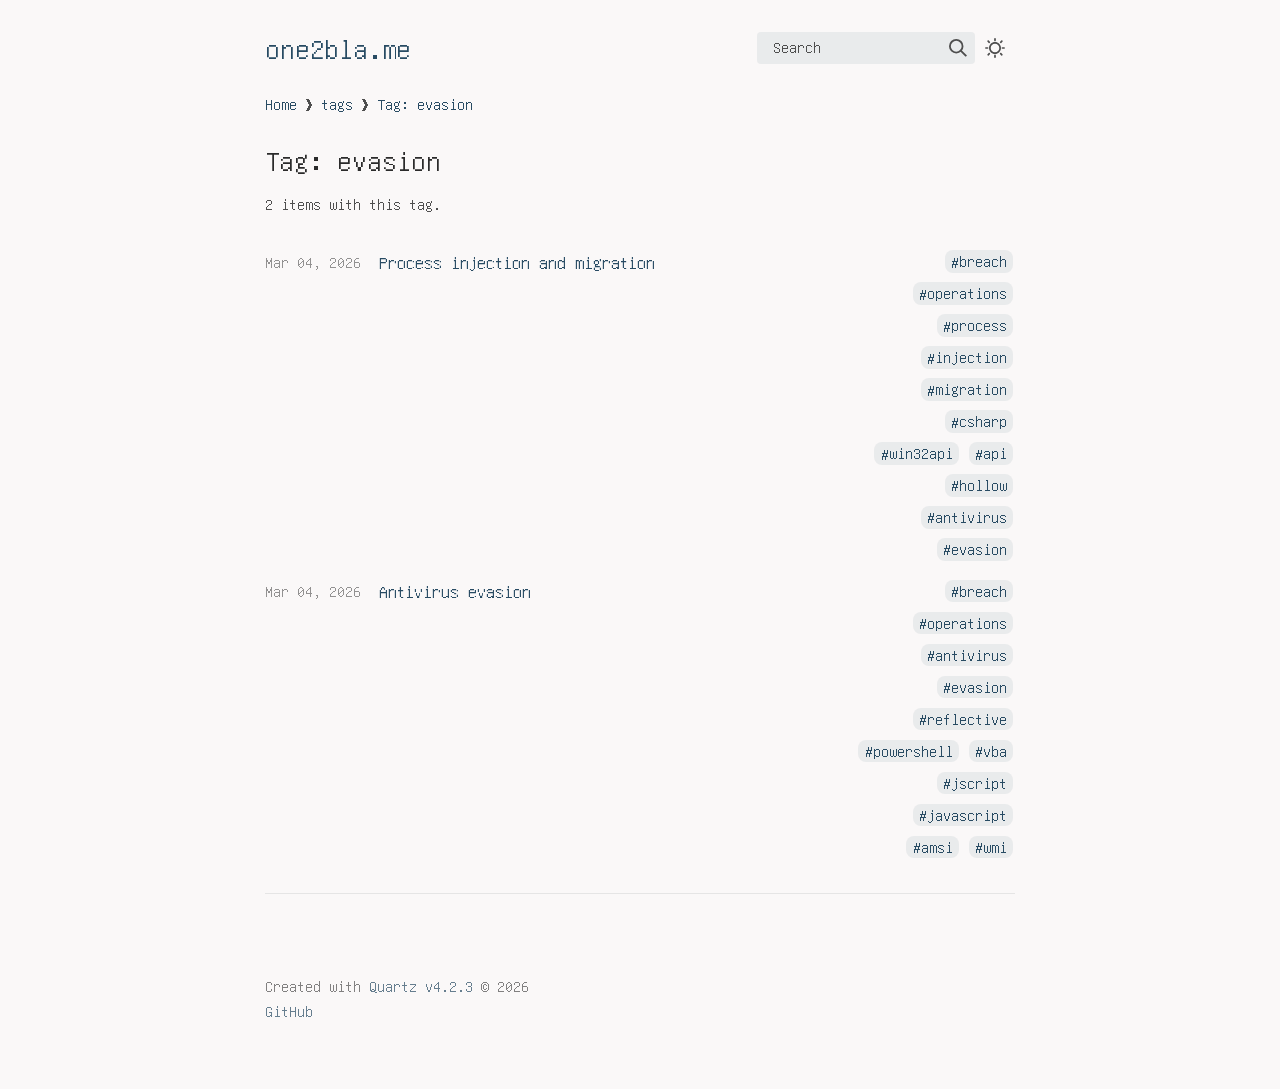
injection (971, 358)
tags (337, 104)
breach (983, 262)
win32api (921, 454)
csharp (983, 422)
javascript (967, 815)
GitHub (289, 1011)
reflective (967, 719)
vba (995, 751)
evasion (979, 549)
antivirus (971, 517)
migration (971, 390)
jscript (979, 783)
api (995, 454)
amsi (937, 847)
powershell (913, 751)
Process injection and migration (517, 262)
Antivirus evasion (455, 591)
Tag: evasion (425, 104)
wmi (995, 847)
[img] (958, 48)
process (979, 326)
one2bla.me (338, 48)
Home (281, 104)
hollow (983, 485)
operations (967, 294)
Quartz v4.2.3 (421, 986)
